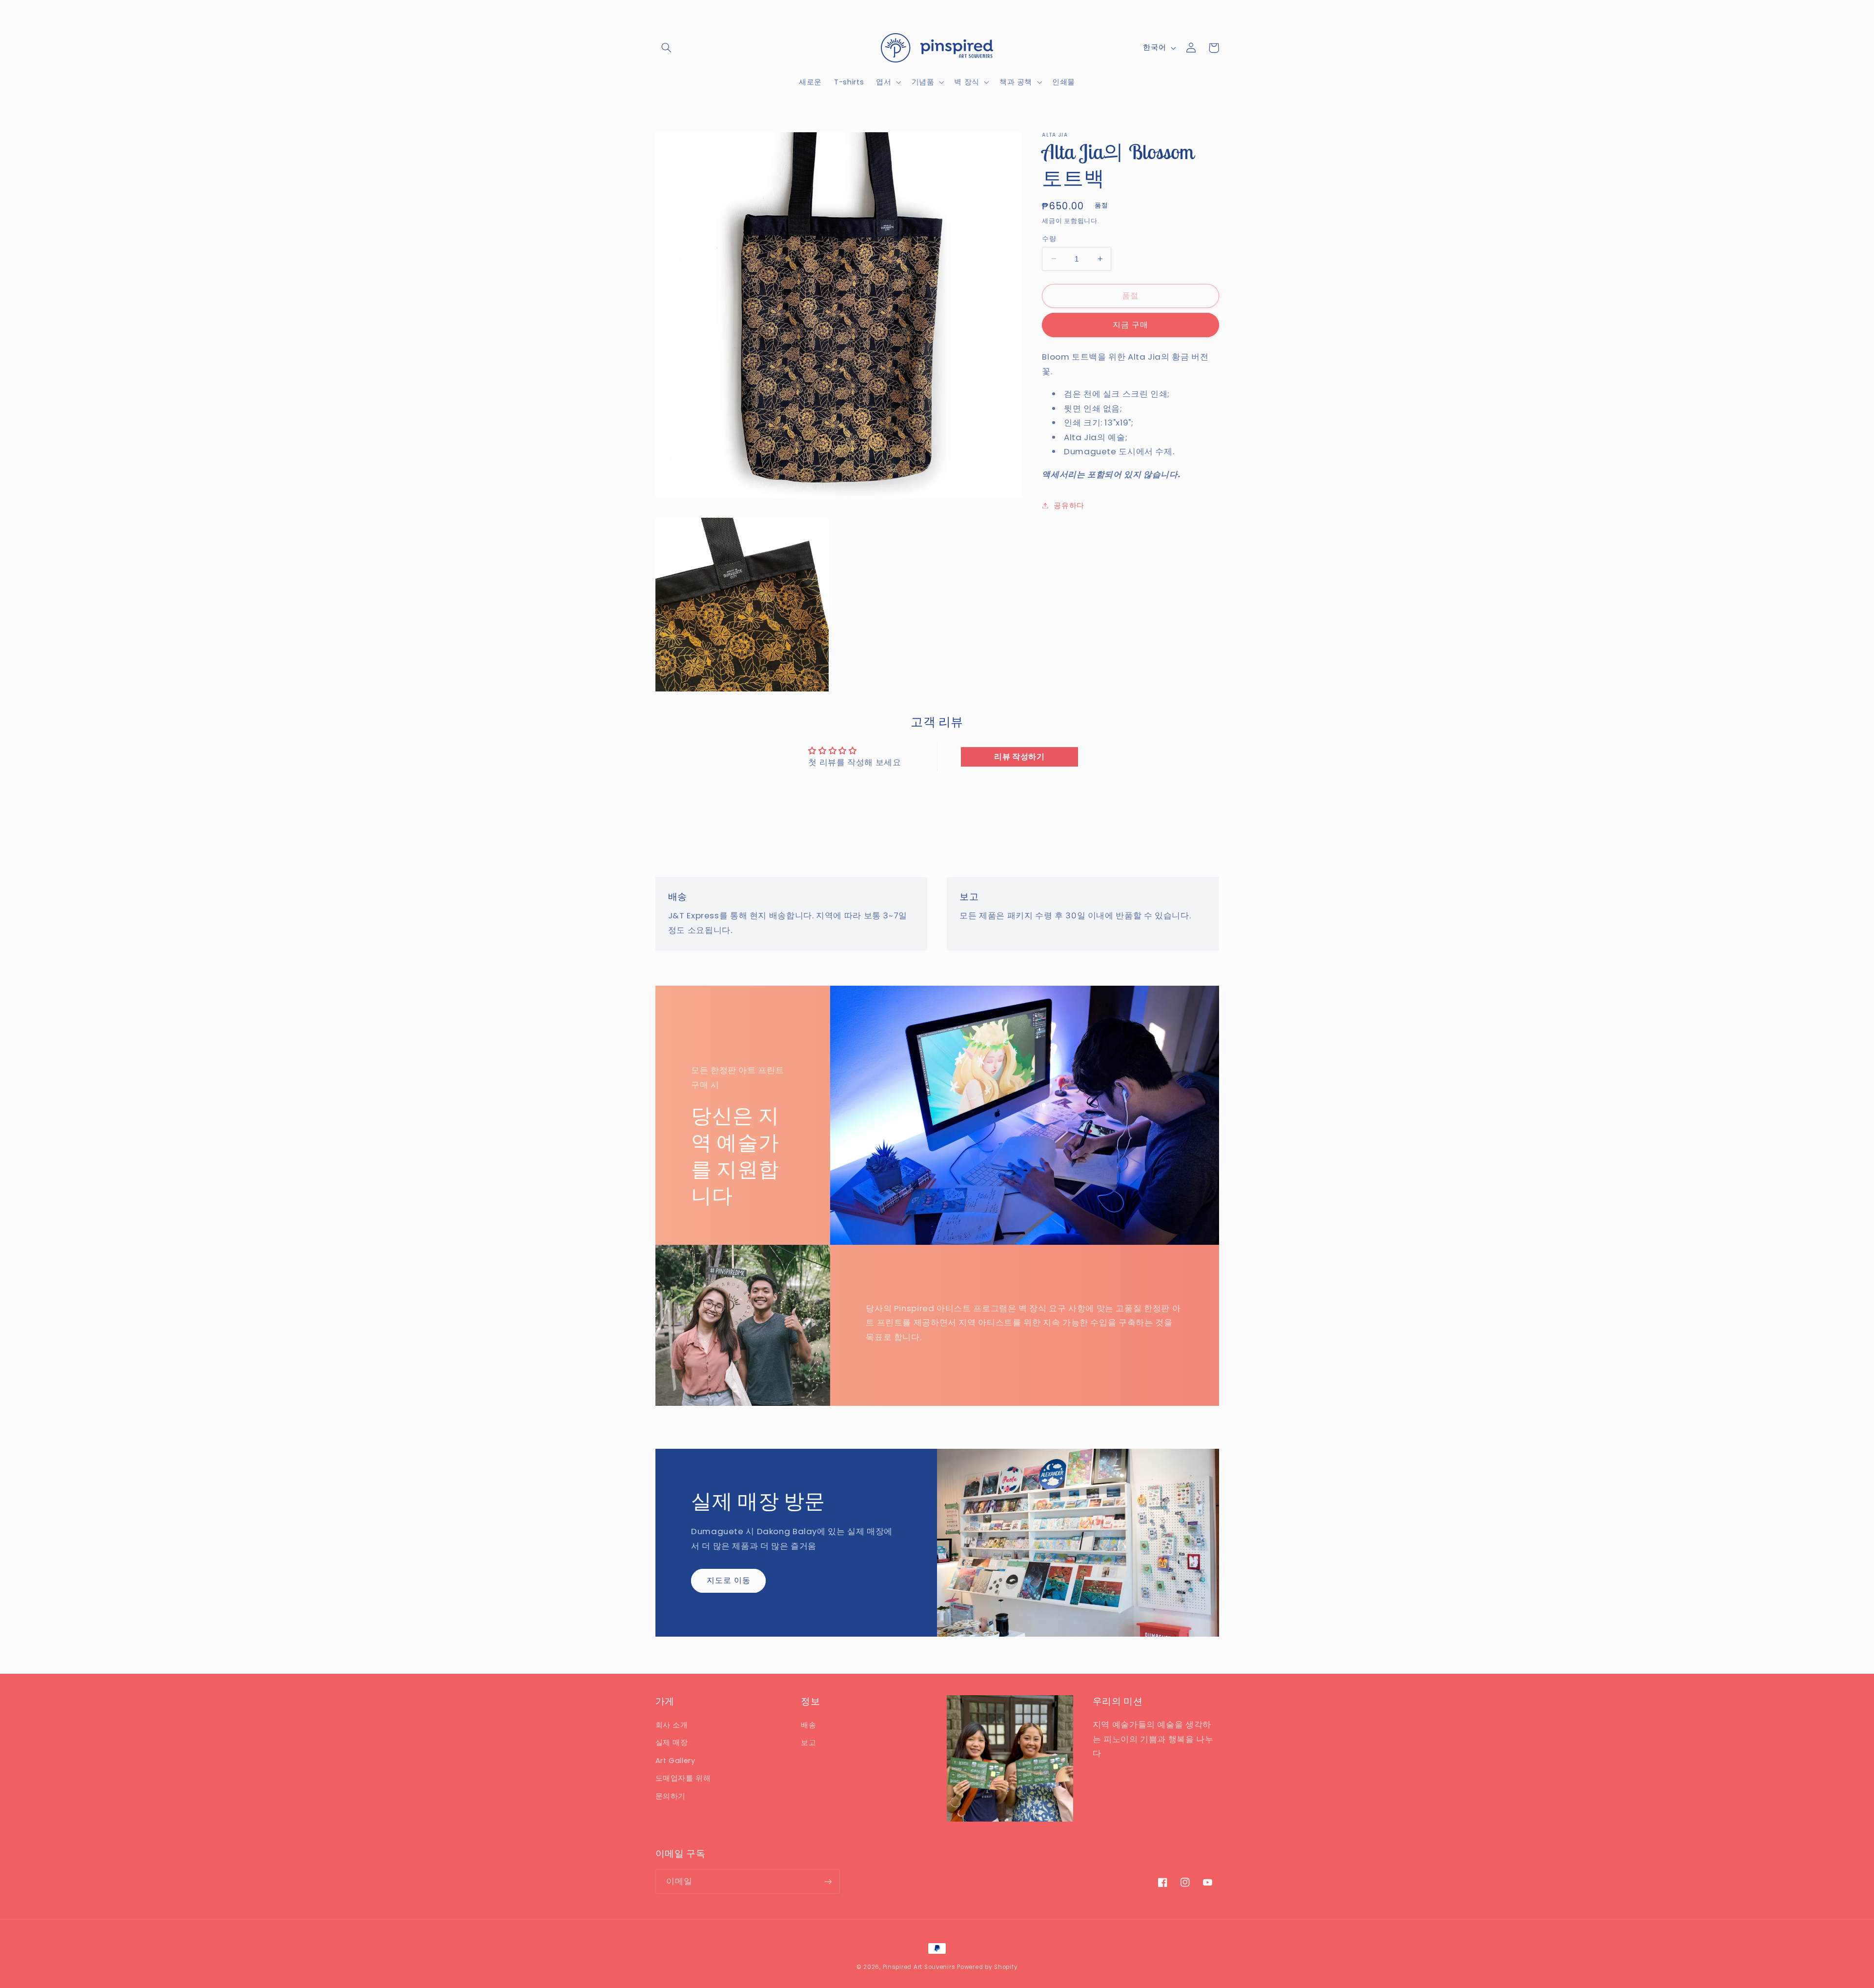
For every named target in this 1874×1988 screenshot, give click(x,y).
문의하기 (671, 1796)
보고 (808, 1743)
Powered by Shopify (987, 1967)
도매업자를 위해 (683, 1778)
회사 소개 (672, 1725)
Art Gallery (675, 1761)
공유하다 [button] (1069, 505)
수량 (1049, 238)
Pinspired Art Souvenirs (919, 1967)
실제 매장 (672, 1743)
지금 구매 (1131, 324)
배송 (808, 1725)
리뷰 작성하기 (1019, 757)
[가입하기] (828, 1881)
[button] (667, 48)
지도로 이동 (729, 1580)
